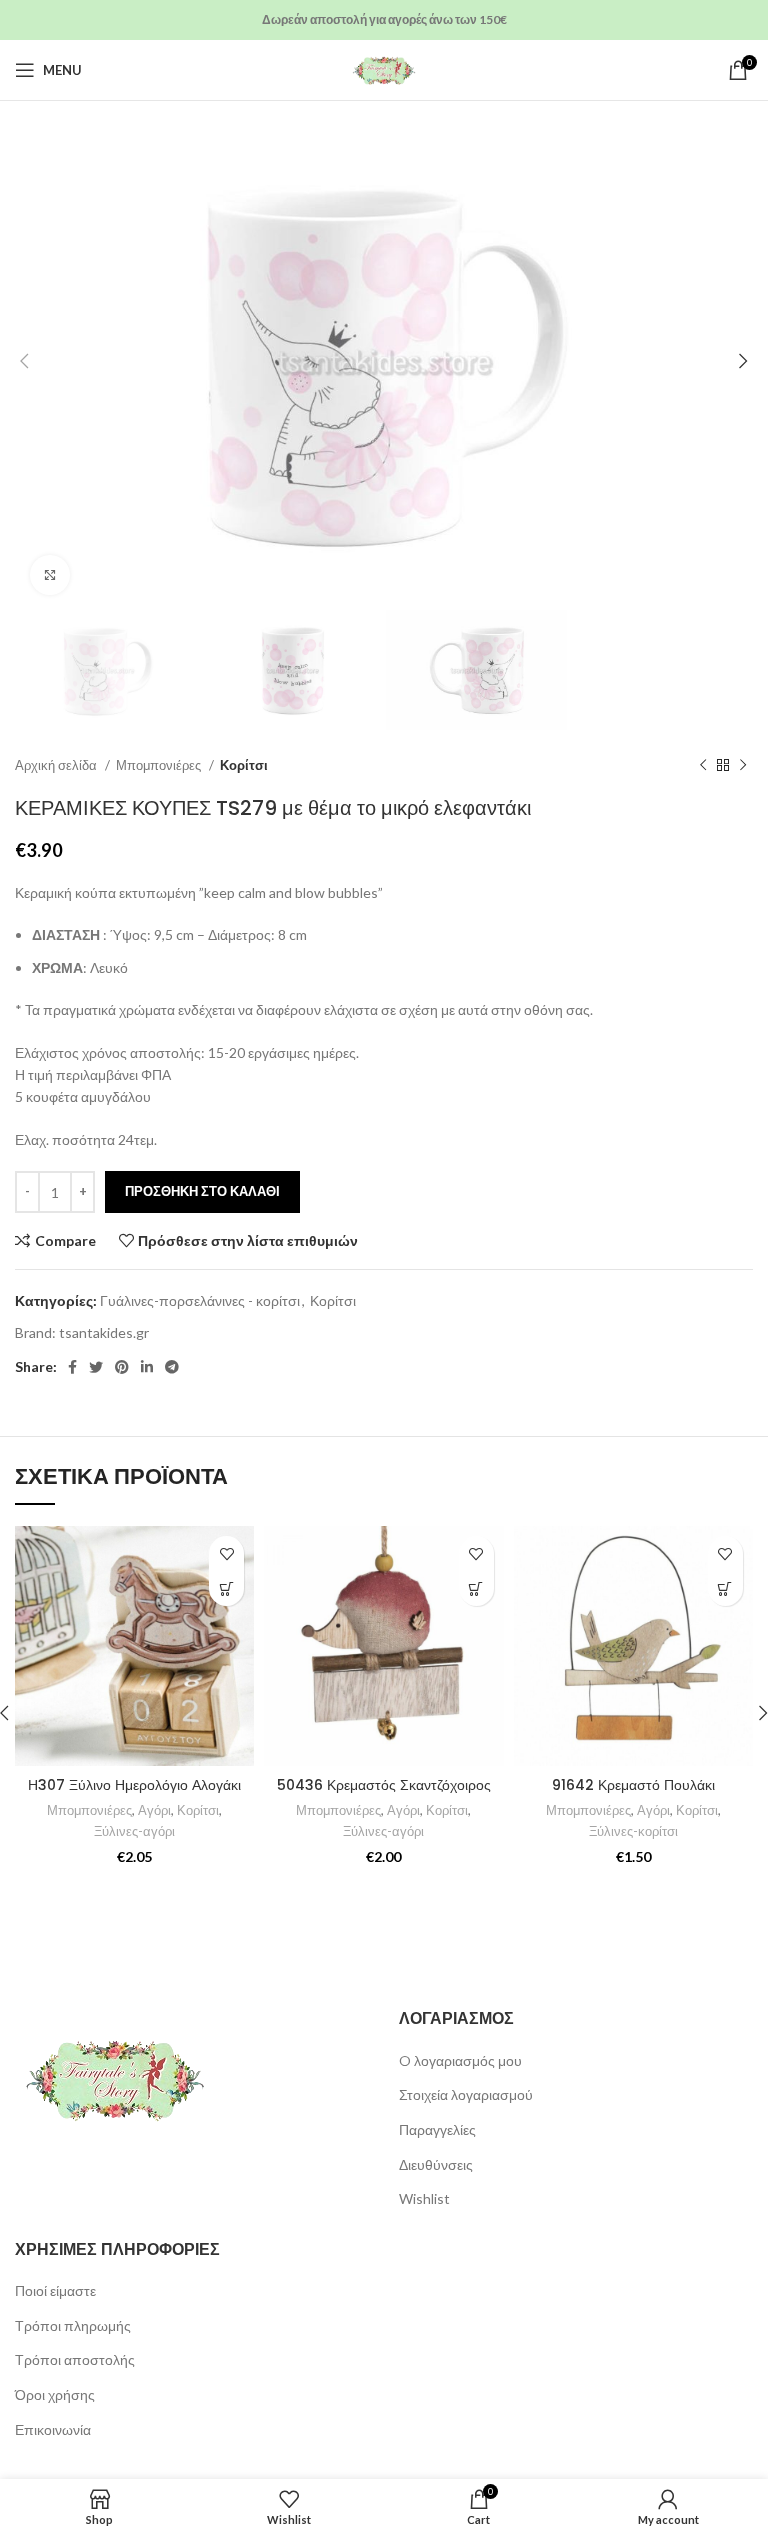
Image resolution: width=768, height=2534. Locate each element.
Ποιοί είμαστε (55, 2290)
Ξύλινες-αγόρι (134, 1831)
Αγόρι (154, 1810)
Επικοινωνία (53, 2429)
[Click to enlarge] (50, 575)
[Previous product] (703, 766)
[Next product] (743, 766)
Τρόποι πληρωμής (73, 2325)
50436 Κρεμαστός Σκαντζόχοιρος (384, 1785)
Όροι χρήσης (55, 2394)
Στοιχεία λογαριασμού (466, 2094)
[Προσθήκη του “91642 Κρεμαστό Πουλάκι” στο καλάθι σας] (725, 1588)
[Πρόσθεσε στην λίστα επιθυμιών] (226, 1553)
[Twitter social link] (96, 1367)
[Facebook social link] (72, 1367)
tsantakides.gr (104, 1332)
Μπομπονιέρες (160, 765)
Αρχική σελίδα (57, 765)
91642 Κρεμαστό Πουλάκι (633, 1785)
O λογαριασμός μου (460, 2060)
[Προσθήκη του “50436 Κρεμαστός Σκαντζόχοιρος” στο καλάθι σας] (476, 1588)
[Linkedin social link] (147, 1367)
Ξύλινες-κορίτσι (633, 1831)
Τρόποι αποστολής (75, 2359)
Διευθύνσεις (436, 2164)
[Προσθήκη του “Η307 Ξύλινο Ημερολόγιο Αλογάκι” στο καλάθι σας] (226, 1588)
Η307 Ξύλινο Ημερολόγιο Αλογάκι (134, 1785)
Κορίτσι (244, 765)
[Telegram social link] (172, 1367)
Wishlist (424, 2198)
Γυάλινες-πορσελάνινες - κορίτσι (200, 1300)
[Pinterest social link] (122, 1367)
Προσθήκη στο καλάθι (202, 1191)
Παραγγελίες (437, 2129)
